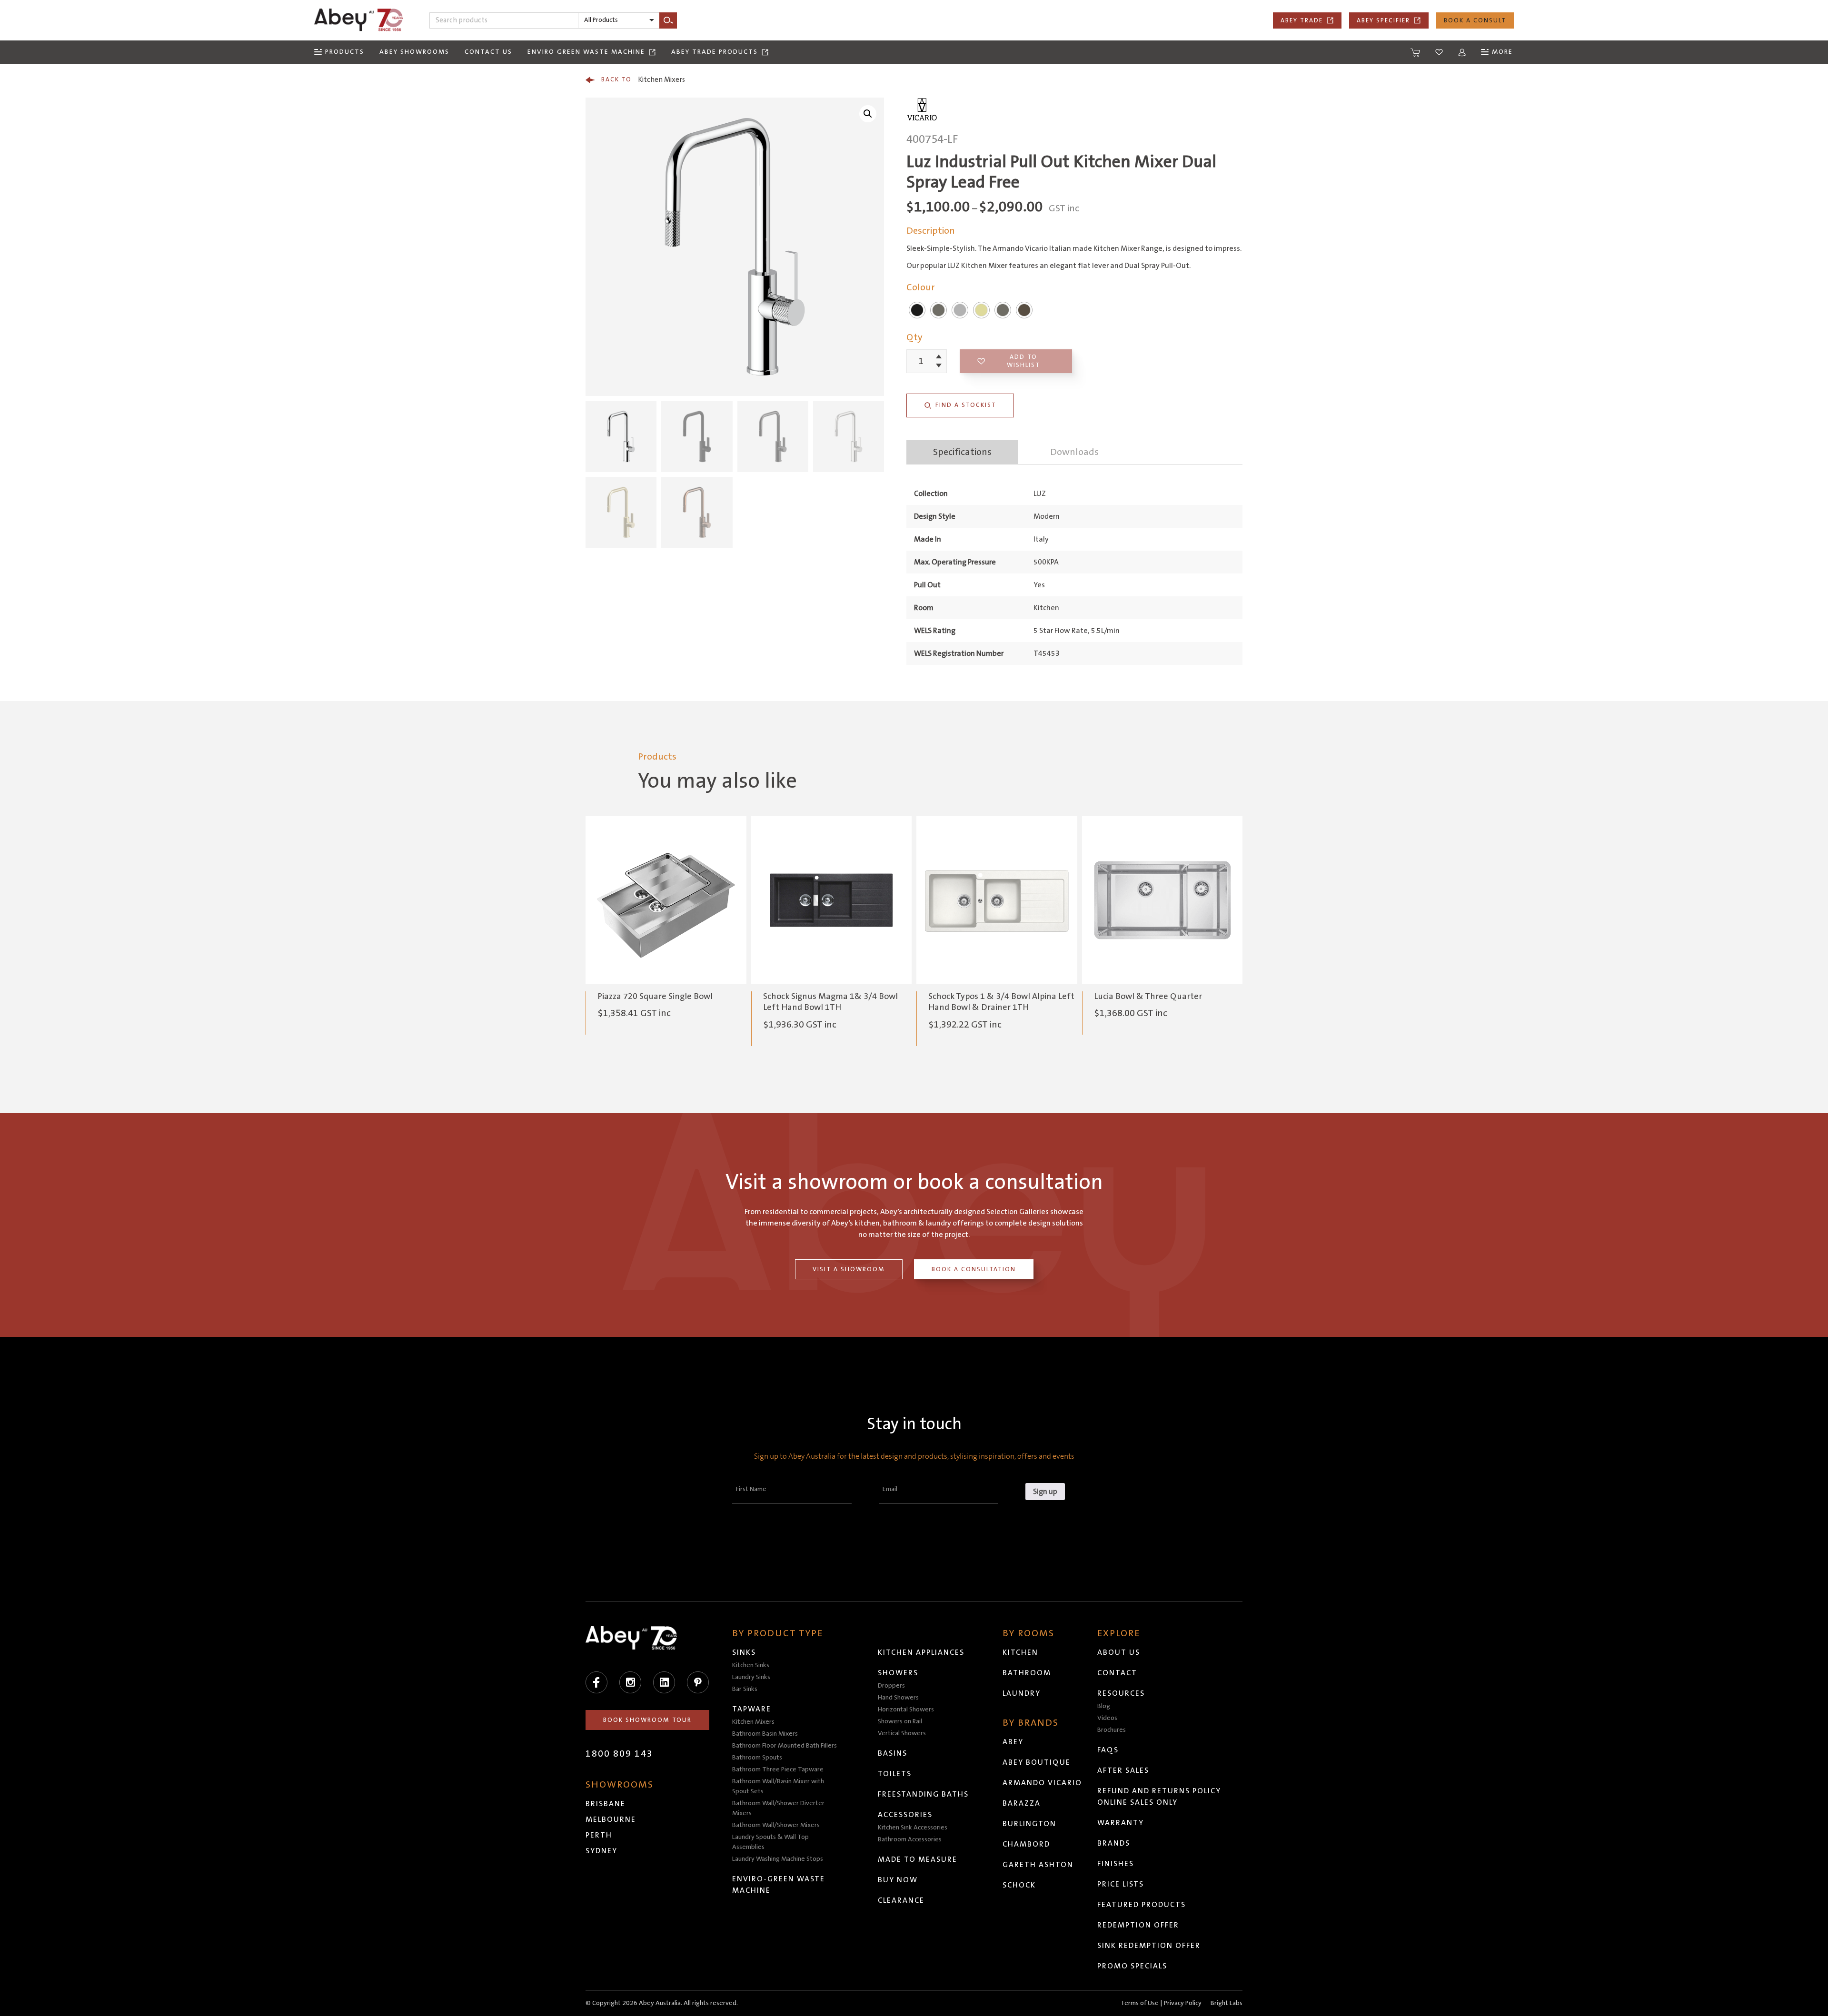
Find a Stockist (966, 405)
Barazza (1022, 1803)
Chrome (960, 310)
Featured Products (1142, 1905)
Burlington (1029, 1824)
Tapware (752, 1709)
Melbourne (611, 1819)
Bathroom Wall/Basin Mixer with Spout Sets (778, 1786)
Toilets (895, 1774)
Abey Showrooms (414, 52)
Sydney (601, 1851)
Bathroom (1027, 1673)
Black (917, 310)
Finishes (1116, 1864)
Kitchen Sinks (751, 1665)
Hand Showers (898, 1698)
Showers (898, 1673)
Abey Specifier (1383, 20)
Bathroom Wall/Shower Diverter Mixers (778, 1808)
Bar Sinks (745, 1689)
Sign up (1045, 1492)
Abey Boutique (1037, 1762)
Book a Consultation (974, 1269)
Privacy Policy (1183, 2003)
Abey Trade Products (715, 52)
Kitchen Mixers (643, 80)
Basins (893, 1753)
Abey (1013, 1742)
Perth (599, 1835)
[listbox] (619, 20)
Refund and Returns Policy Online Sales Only (1159, 1797)
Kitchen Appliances (921, 1652)
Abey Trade (1302, 20)
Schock (1019, 1885)
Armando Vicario (1042, 1783)
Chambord (1026, 1844)
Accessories (905, 1815)
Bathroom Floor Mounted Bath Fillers (785, 1746)
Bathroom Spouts (757, 1758)
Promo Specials (1132, 1966)
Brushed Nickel (939, 310)
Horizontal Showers (906, 1710)
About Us (1119, 1652)
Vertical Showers (902, 1733)
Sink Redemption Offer (1149, 1946)
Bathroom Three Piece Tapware (778, 1769)
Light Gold (981, 310)
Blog (1104, 1706)
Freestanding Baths (923, 1794)
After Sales (1123, 1770)
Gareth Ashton (1038, 1865)
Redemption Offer (1138, 1925)
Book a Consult (1475, 20)
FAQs (1108, 1750)
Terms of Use (1140, 2003)
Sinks (744, 1652)
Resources (1121, 1693)
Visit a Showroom (849, 1269)
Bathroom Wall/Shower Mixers (776, 1825)
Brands (1114, 1843)
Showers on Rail (900, 1721)
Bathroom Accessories (910, 1839)
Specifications (962, 452)
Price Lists (1121, 1884)
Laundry (1022, 1693)
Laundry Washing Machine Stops (778, 1859)
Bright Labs (1227, 2003)
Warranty (1121, 1823)
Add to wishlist (1023, 361)
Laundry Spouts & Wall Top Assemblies (770, 1842)
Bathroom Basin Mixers (765, 1734)
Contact (1117, 1673)
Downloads (1074, 452)
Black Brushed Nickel (1003, 310)
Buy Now (898, 1880)
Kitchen (1020, 1652)
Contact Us (488, 52)
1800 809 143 (619, 1754)
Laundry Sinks (751, 1677)
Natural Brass (1024, 310)
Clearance (901, 1900)
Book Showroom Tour (647, 1720)
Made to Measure (918, 1859)
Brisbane (606, 1804)
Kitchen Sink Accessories (913, 1828)
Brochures (1112, 1730)
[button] (868, 114)
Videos (1107, 1718)
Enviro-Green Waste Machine (779, 1885)
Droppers (891, 1686)
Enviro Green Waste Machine (586, 52)
